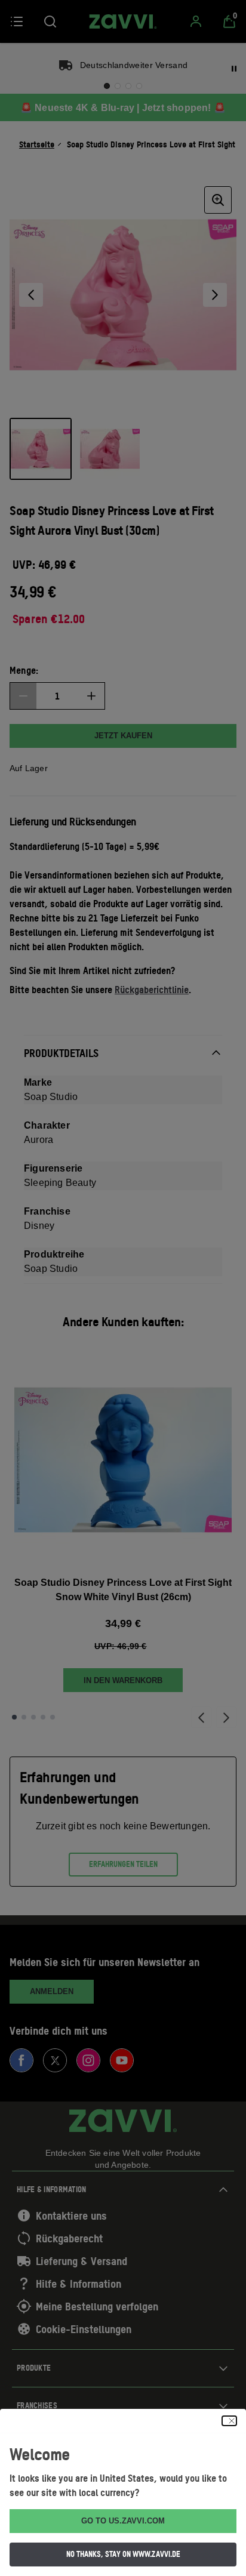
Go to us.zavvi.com (123, 2521)
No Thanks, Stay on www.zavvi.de (123, 2554)
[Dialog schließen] (229, 2421)
